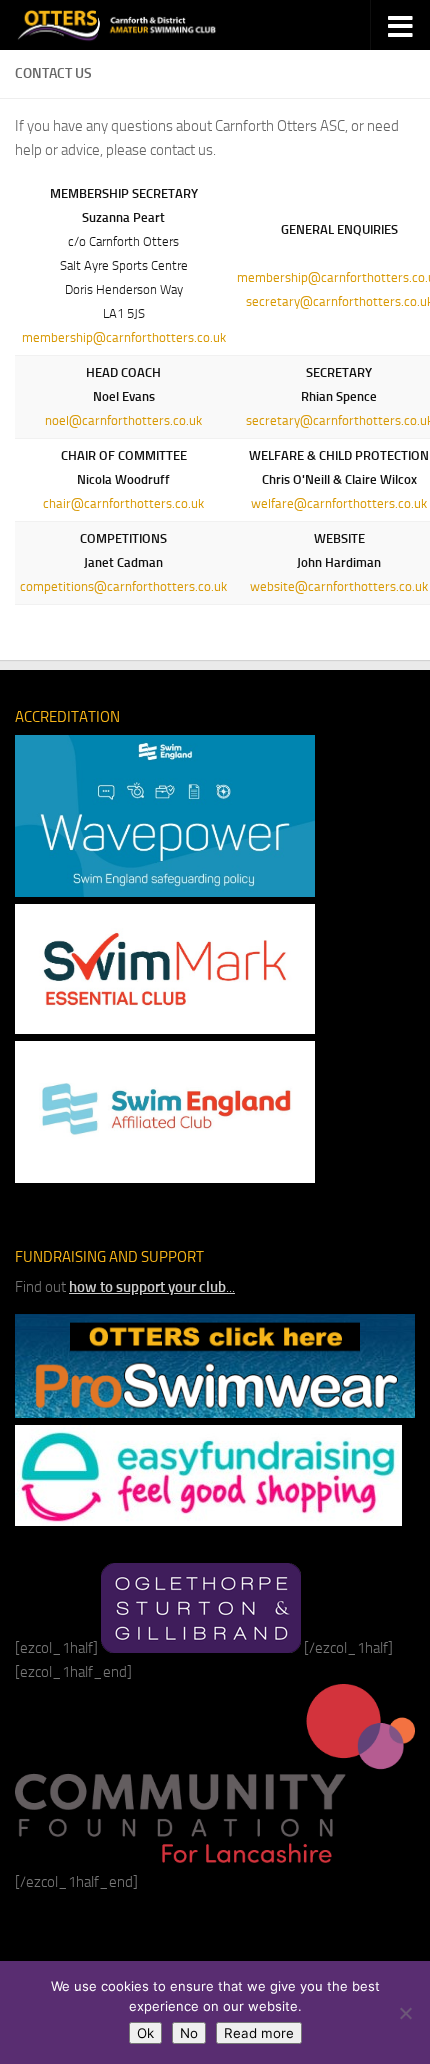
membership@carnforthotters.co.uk (124, 337)
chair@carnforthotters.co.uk (123, 503)
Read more (259, 2033)
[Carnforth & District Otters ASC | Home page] (151, 25)
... (152, 1287)
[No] (405, 2013)
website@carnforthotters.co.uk (339, 586)
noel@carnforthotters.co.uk (123, 420)
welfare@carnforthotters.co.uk (339, 503)
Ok (145, 2033)
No (189, 2033)
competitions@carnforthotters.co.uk (123, 586)
